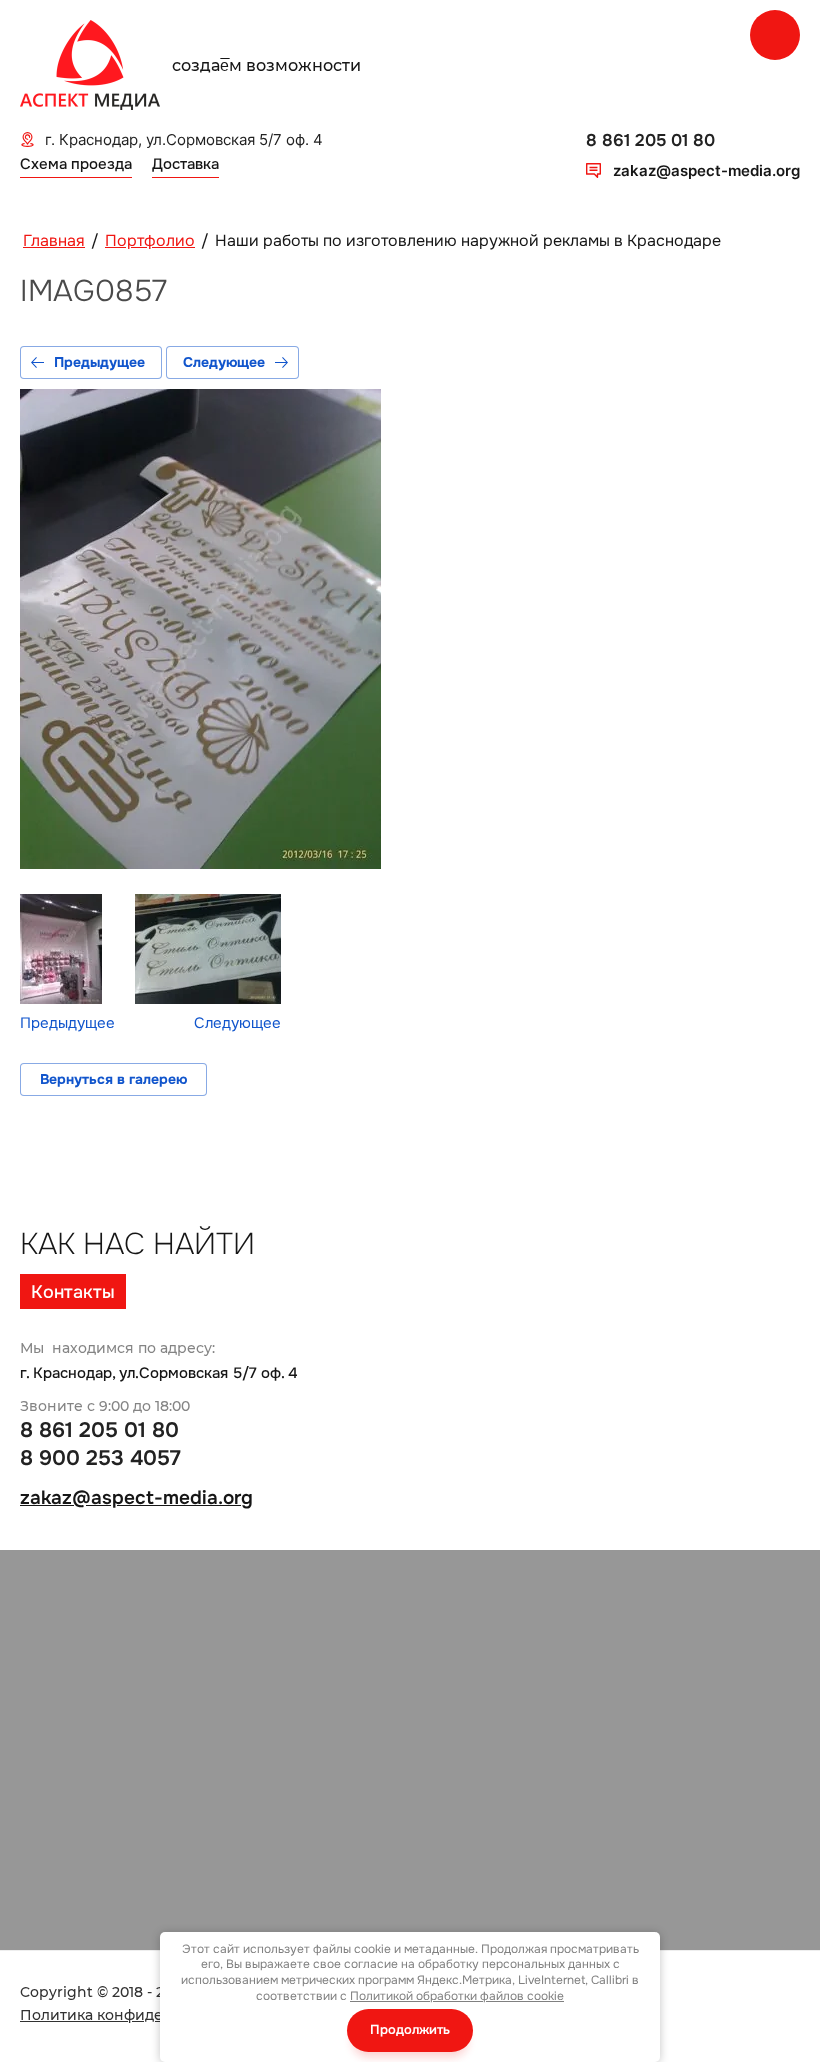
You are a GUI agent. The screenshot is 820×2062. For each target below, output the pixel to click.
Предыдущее (99, 362)
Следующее (224, 362)
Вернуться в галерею (113, 1079)
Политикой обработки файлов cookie (457, 1996)
